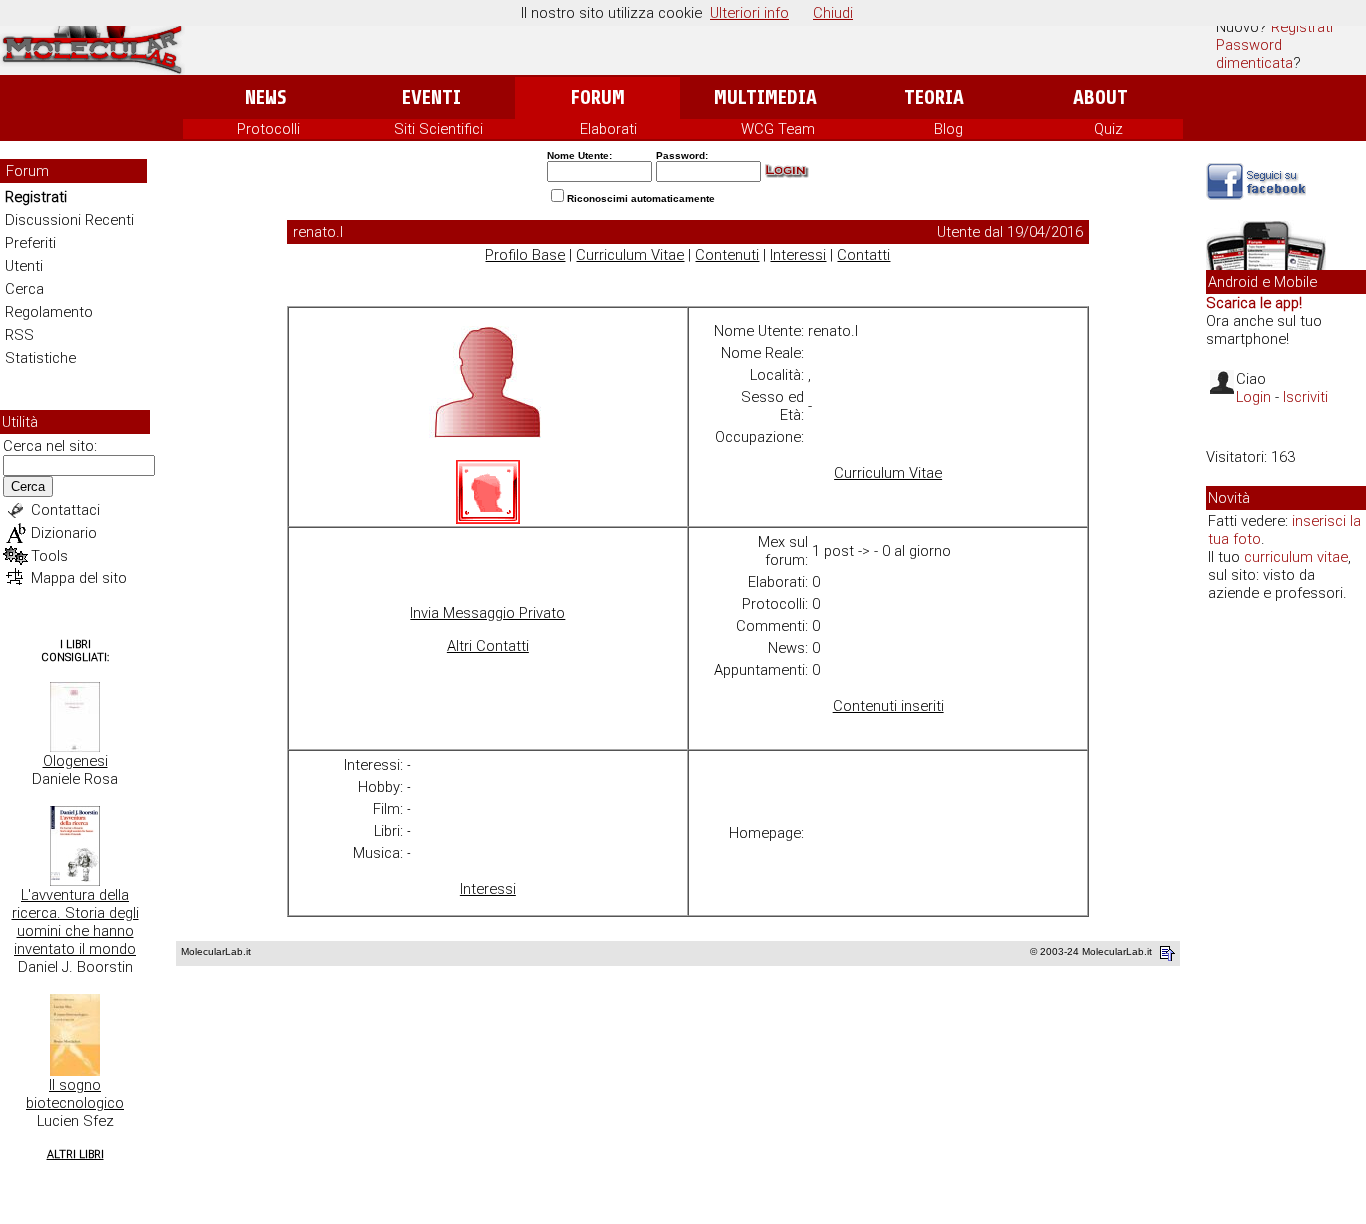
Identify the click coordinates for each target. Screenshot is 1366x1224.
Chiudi (833, 13)
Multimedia (765, 97)
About (1100, 97)
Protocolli (268, 129)
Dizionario (64, 533)
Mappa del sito (79, 578)
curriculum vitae (1296, 557)
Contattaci (65, 510)
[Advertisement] (1286, 924)
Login (1253, 397)
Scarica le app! (1254, 303)
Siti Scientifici (438, 129)
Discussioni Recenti (69, 220)
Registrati (1302, 27)
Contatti (863, 255)
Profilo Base (525, 255)
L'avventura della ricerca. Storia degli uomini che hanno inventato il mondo (75, 922)
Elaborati (608, 129)
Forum (597, 97)
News (265, 97)
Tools (49, 556)
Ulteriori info (749, 13)
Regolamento (49, 312)
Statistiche (40, 358)
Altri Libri (75, 1154)
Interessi (798, 255)
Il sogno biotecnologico (75, 1094)
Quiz (1108, 129)
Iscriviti (1305, 397)
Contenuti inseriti (888, 706)
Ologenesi (75, 761)
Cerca (24, 289)
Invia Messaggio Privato (487, 613)
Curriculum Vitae (630, 255)
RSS (19, 335)
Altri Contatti (488, 646)
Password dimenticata (1254, 54)
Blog (948, 129)
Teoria (934, 97)
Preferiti (30, 243)
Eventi (431, 97)
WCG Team (778, 129)
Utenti (24, 266)
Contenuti (727, 255)
